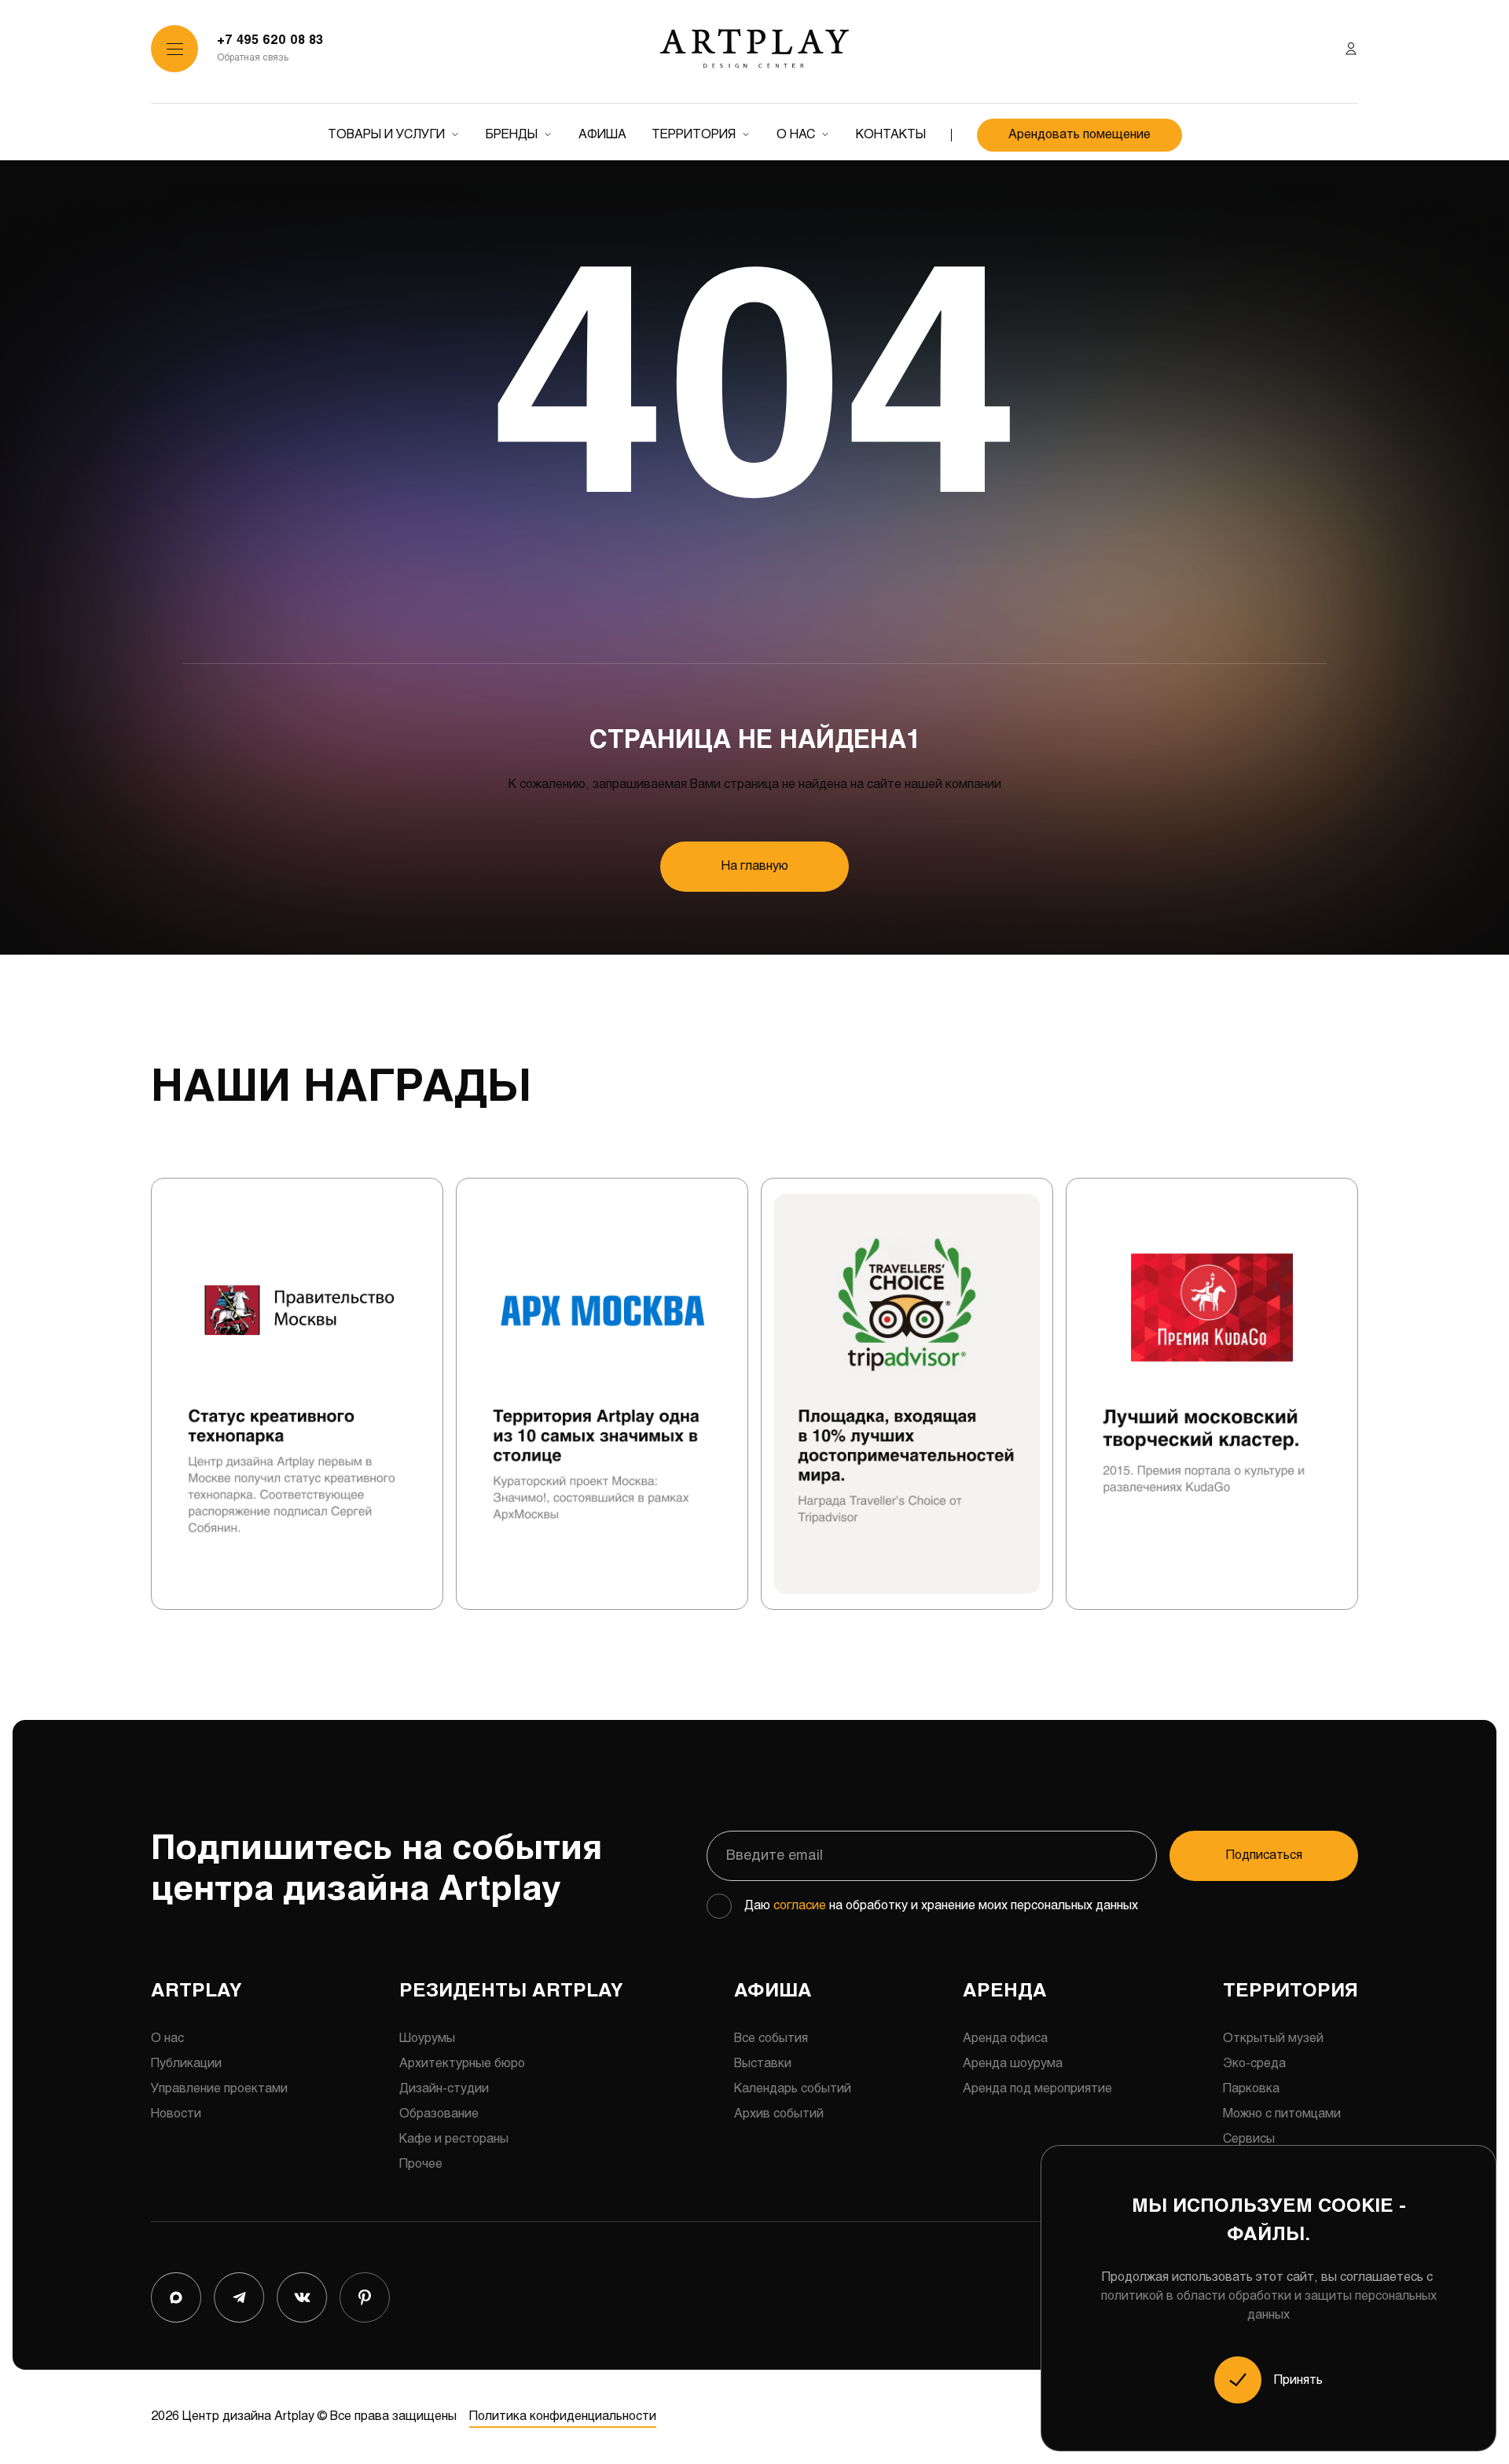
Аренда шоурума (1013, 2064)
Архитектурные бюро (462, 2064)
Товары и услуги (386, 135)
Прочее (421, 2164)
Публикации (186, 2064)
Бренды (512, 135)
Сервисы (1249, 2139)
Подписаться (1264, 1855)
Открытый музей (1273, 2039)
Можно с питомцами (1282, 2114)
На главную (755, 866)
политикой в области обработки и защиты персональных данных (1269, 2306)
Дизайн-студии (444, 2089)
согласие (800, 1906)
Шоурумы (427, 2039)
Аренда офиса (1005, 2039)
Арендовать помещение (1079, 135)
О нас (796, 135)
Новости (176, 2114)
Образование (439, 2114)
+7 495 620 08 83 (270, 40)
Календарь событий (793, 2089)
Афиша (602, 135)
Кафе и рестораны (454, 2139)
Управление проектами (219, 2089)
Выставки (763, 2064)
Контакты (891, 135)
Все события (771, 2039)
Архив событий (779, 2114)
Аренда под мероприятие (1037, 2089)
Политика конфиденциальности (563, 2416)
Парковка (1251, 2089)
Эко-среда (1254, 2064)
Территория (694, 135)
